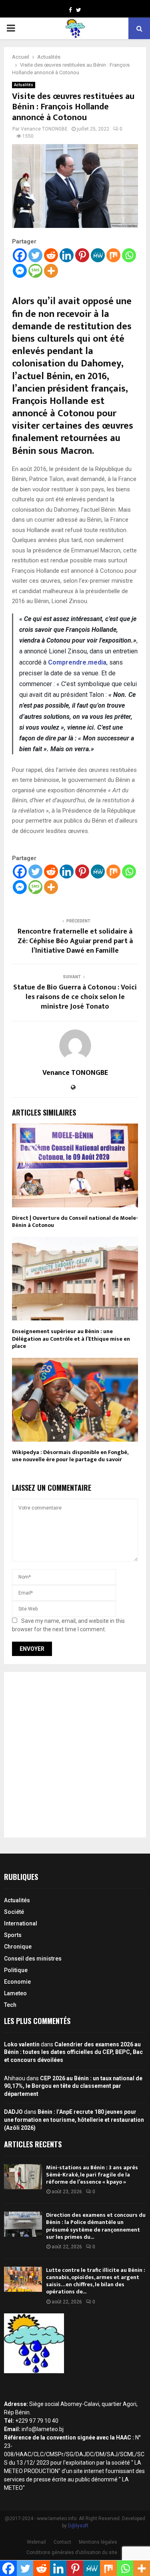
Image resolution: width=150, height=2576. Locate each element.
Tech (10, 2005)
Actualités (24, 85)
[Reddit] (51, 255)
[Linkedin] (67, 255)
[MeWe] (98, 255)
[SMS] (35, 271)
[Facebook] (20, 255)
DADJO (13, 2112)
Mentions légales (98, 2542)
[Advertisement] (75, 1755)
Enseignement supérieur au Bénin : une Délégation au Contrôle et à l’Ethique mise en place (71, 1338)
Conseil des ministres (33, 1959)
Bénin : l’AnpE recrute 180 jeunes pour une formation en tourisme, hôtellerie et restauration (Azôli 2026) (74, 2120)
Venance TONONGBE (44, 129)
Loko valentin (22, 2044)
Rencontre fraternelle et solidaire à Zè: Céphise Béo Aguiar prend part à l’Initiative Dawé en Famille (75, 941)
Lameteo (15, 1993)
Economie (17, 1982)
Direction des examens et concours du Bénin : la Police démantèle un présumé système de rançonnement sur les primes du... (96, 2226)
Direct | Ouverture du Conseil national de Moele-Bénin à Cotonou (75, 1222)
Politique (16, 1970)
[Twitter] (35, 255)
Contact (62, 2542)
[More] (51, 271)
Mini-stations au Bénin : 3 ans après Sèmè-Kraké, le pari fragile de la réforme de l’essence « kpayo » (92, 2175)
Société (14, 1912)
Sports (13, 1935)
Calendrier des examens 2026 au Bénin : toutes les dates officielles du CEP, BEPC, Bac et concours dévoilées (73, 2052)
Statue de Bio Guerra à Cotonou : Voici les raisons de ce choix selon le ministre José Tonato (75, 997)
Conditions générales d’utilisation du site (72, 2552)
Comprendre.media (77, 662)
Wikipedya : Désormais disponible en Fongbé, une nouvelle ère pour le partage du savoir (70, 1456)
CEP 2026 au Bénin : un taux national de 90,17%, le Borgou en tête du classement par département (73, 2086)
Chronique (18, 1947)
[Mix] (113, 255)
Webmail (36, 2542)
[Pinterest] (82, 255)
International (21, 1923)
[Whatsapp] (129, 255)
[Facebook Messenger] (20, 271)
